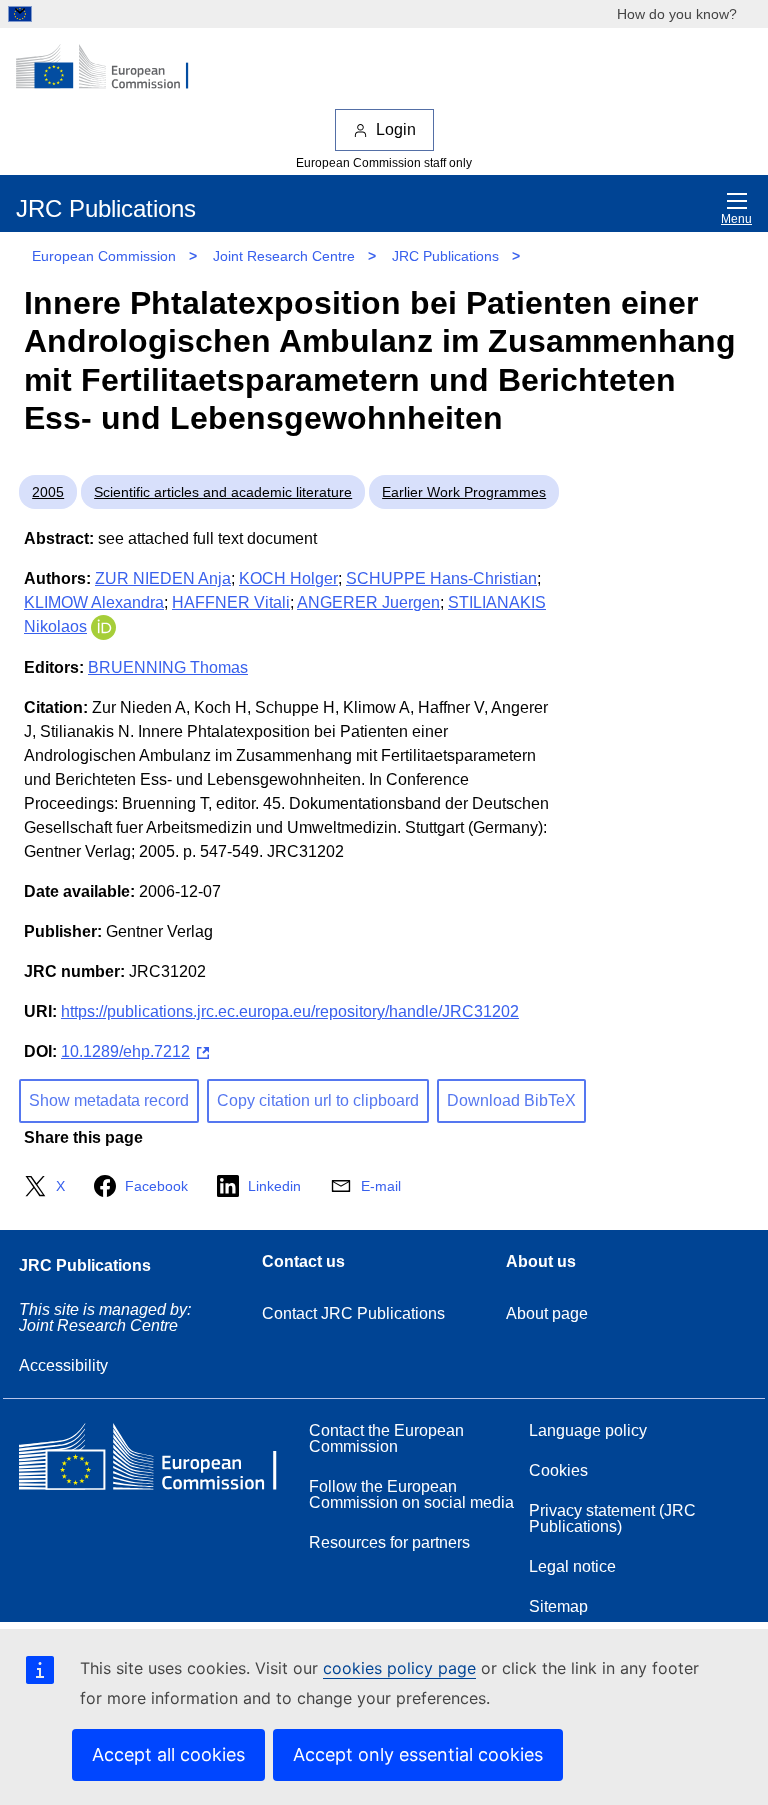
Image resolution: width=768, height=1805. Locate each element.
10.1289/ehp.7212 (125, 1051)
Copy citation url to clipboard (318, 1100)
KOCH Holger (288, 578)
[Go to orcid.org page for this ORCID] (103, 626)
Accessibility (63, 1365)
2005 (48, 492)
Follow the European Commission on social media (411, 1494)
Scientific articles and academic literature (223, 492)
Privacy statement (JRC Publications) (612, 1518)
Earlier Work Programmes (464, 492)
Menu (736, 219)
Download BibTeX (511, 1100)
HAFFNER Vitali (231, 602)
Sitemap (558, 1606)
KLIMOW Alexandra (94, 602)
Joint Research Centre (284, 256)
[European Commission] (113, 68)
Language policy (588, 1430)
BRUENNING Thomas (168, 667)
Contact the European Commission (386, 1438)
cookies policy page (399, 1668)
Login (396, 129)
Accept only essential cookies (418, 1754)
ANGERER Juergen (368, 602)
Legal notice (572, 1566)
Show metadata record (109, 1100)
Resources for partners (389, 1542)
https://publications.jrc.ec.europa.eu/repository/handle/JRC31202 (290, 1011)
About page (547, 1313)
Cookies (558, 1470)
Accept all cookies (168, 1754)
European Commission (104, 256)
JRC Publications (445, 256)
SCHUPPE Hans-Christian (441, 578)
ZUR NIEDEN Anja (163, 578)
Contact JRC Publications (353, 1313)
